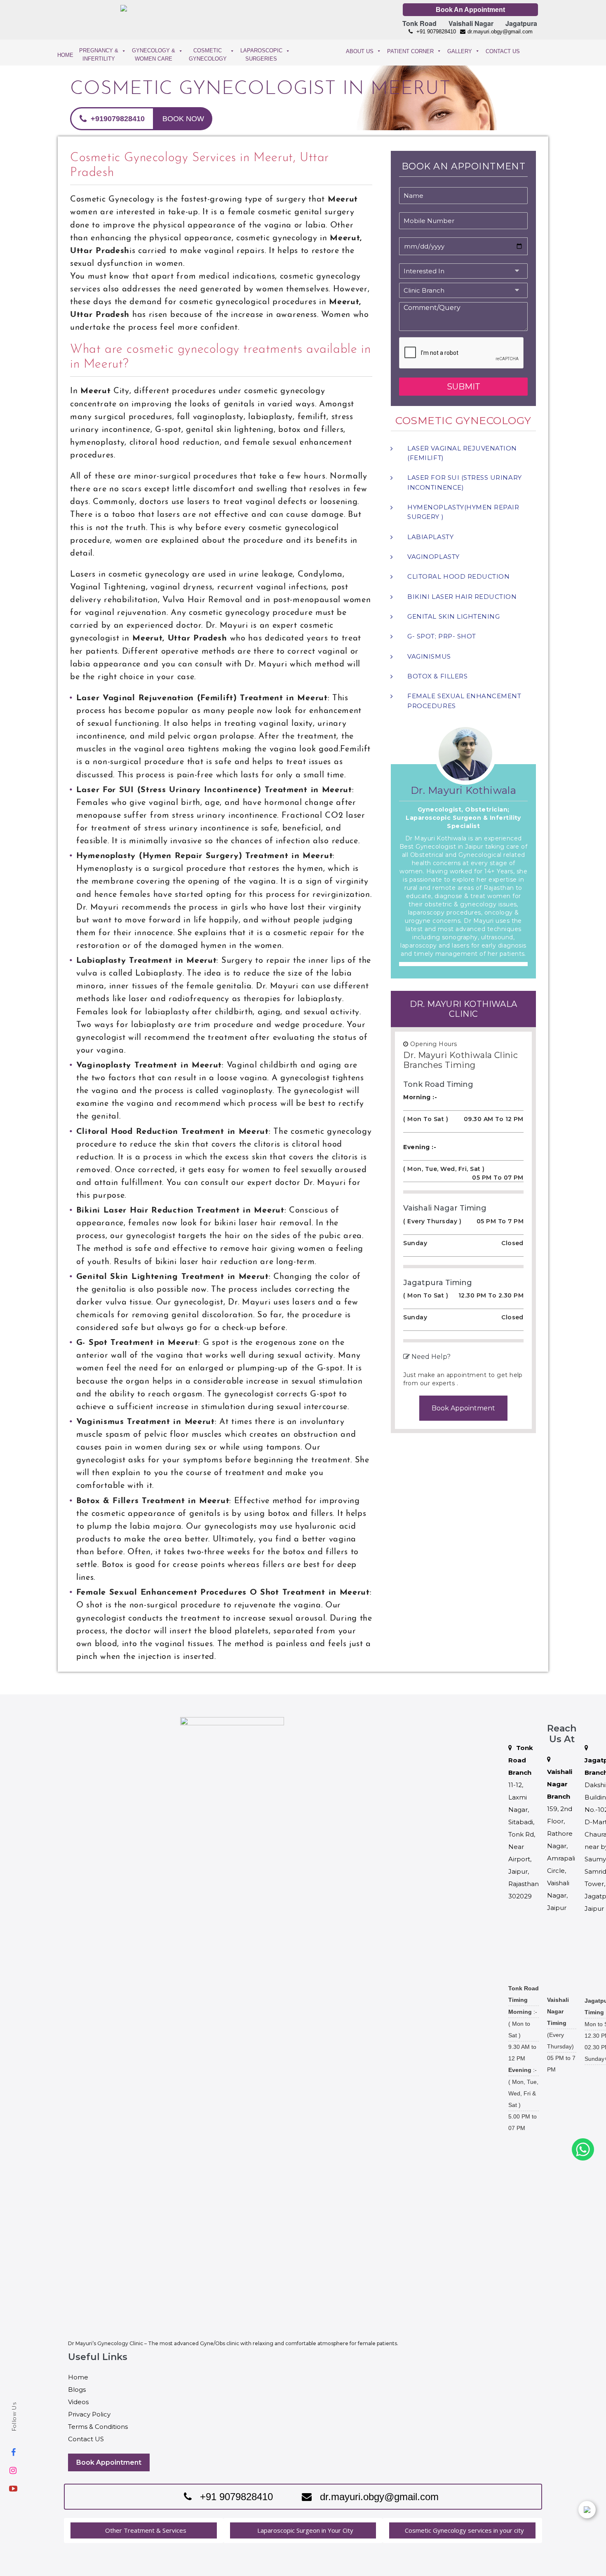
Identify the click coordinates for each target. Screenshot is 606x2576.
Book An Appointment (470, 10)
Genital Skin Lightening (453, 616)
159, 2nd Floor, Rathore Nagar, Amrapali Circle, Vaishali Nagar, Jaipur (561, 1840)
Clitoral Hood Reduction (458, 576)
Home (78, 2377)
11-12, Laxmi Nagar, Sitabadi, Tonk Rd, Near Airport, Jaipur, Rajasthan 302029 (524, 1822)
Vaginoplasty (433, 557)
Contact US (86, 2439)
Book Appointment (463, 1408)
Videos (78, 2402)
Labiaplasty (430, 537)
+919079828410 (117, 119)
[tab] (144, 2530)
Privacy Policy (89, 2414)
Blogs (77, 2389)
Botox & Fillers (437, 676)
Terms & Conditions (98, 2427)
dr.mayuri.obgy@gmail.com (500, 32)
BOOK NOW (183, 119)
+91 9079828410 (435, 32)
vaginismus (429, 656)
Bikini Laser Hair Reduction (462, 597)
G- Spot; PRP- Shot (442, 636)
